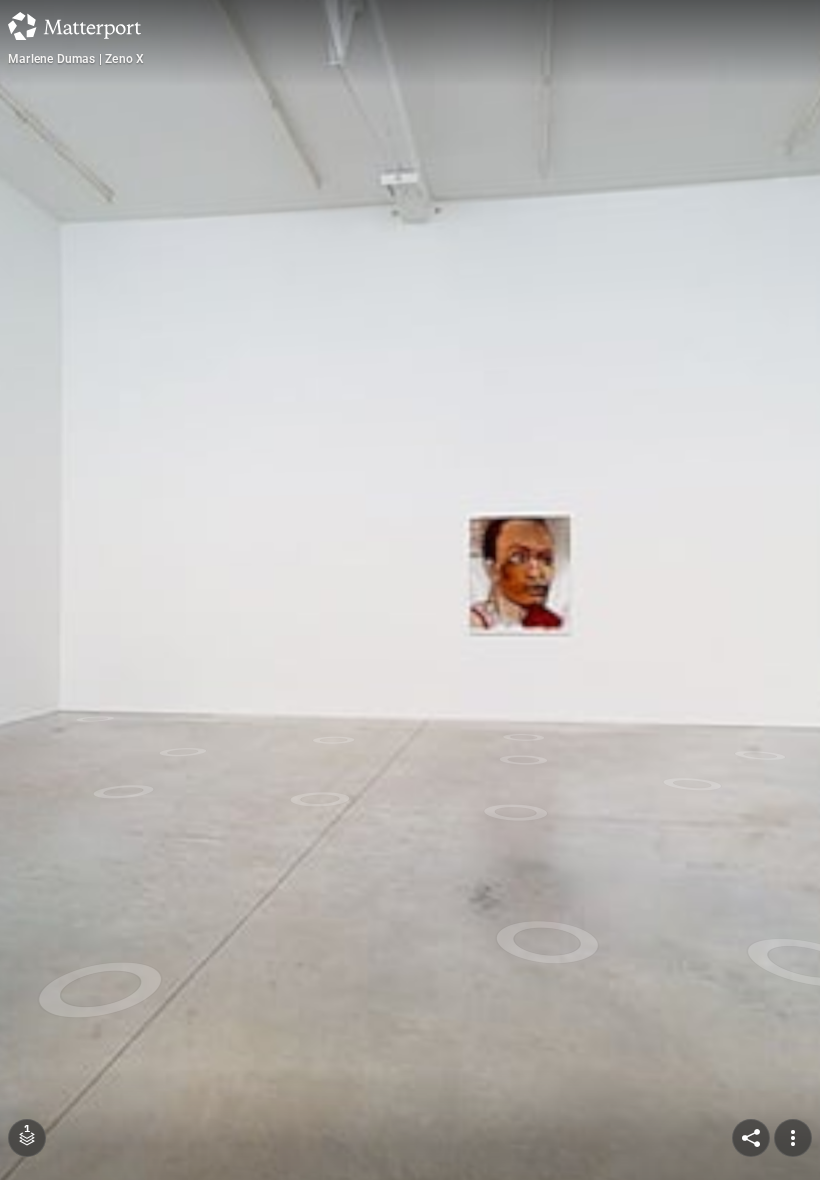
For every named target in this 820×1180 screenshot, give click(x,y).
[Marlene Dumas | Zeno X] (410, 590)
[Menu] (793, 1138)
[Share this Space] (751, 1138)
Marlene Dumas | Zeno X (76, 59)
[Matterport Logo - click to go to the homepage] (74, 26)
